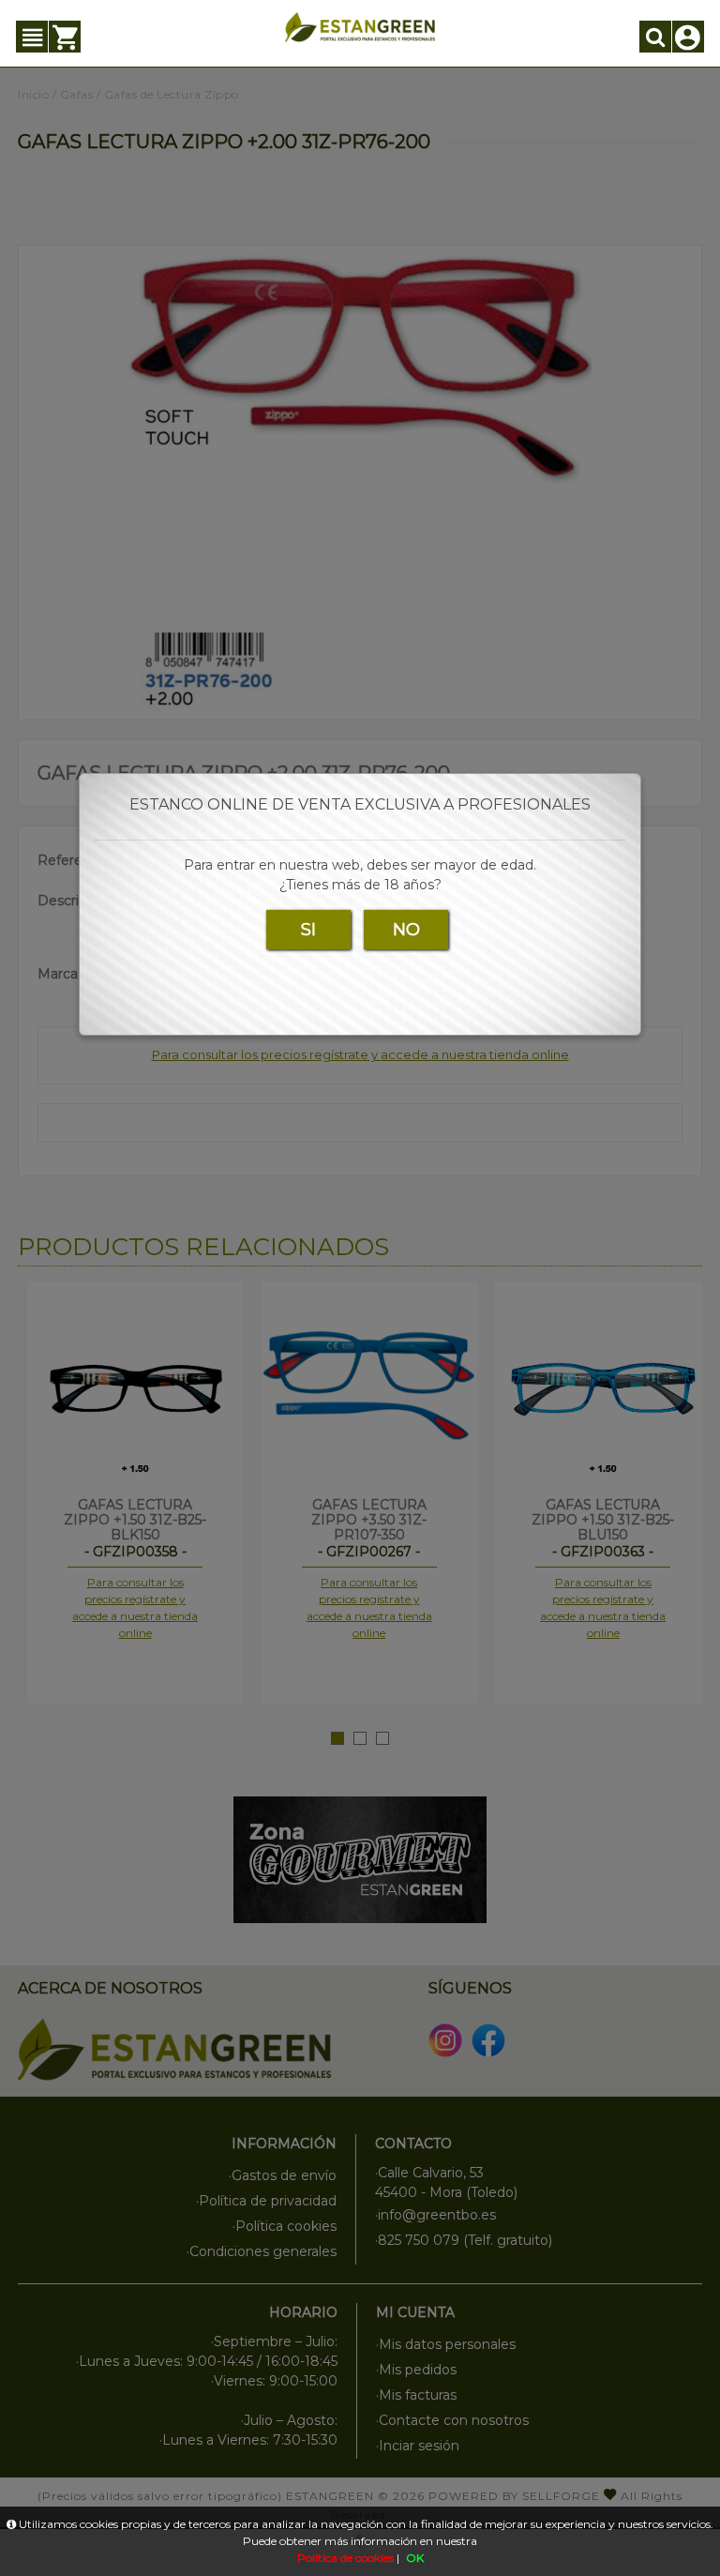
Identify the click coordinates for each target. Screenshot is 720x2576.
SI (308, 930)
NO (406, 930)
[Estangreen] (360, 27)
